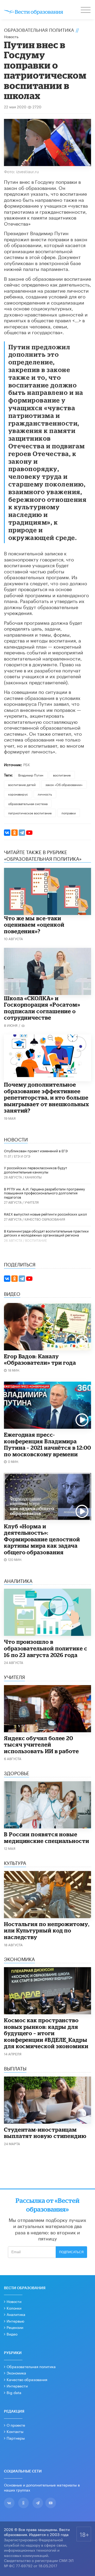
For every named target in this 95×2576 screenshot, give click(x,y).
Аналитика (16, 2314)
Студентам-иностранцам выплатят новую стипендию (45, 2133)
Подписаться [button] (71, 2252)
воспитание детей (22, 784)
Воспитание (36, 1240)
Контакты (15, 2431)
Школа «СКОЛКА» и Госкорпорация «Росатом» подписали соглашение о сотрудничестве (42, 1008)
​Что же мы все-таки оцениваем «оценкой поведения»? (34, 925)
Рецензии (15, 2327)
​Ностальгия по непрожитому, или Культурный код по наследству (47, 1930)
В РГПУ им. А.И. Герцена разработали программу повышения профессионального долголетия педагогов (44, 1193)
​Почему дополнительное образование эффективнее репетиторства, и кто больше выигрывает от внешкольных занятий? (47, 1097)
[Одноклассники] (15, 833)
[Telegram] (22, 833)
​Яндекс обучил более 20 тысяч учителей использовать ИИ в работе (41, 1745)
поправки (69, 813)
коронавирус (18, 794)
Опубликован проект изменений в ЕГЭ (36, 1150)
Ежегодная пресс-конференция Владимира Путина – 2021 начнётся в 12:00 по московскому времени (47, 1444)
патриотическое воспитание (30, 813)
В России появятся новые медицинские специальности (47, 1838)
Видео (12, 2334)
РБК (27, 764)
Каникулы (33, 1177)
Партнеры (16, 2438)
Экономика (16, 2373)
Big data (14, 2392)
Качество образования (45, 1219)
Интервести (17, 2386)
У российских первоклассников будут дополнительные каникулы (35, 1169)
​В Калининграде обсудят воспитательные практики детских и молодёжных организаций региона (46, 1233)
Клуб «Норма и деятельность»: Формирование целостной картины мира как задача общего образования (42, 1539)
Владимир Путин (31, 775)
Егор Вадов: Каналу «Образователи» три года (40, 1360)
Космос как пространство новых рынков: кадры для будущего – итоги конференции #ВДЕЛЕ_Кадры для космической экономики (46, 2033)
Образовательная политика (39, 29)
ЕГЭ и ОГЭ (22, 1156)
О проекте (16, 2425)
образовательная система (28, 803)
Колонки (14, 2308)
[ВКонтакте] (7, 833)
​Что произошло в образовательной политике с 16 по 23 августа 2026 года (46, 1648)
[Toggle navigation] (86, 11)
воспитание (62, 775)
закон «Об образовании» (64, 784)
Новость (11, 36)
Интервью (15, 2321)
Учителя (32, 1202)
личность (45, 794)
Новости (14, 2301)
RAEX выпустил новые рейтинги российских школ (45, 1214)
